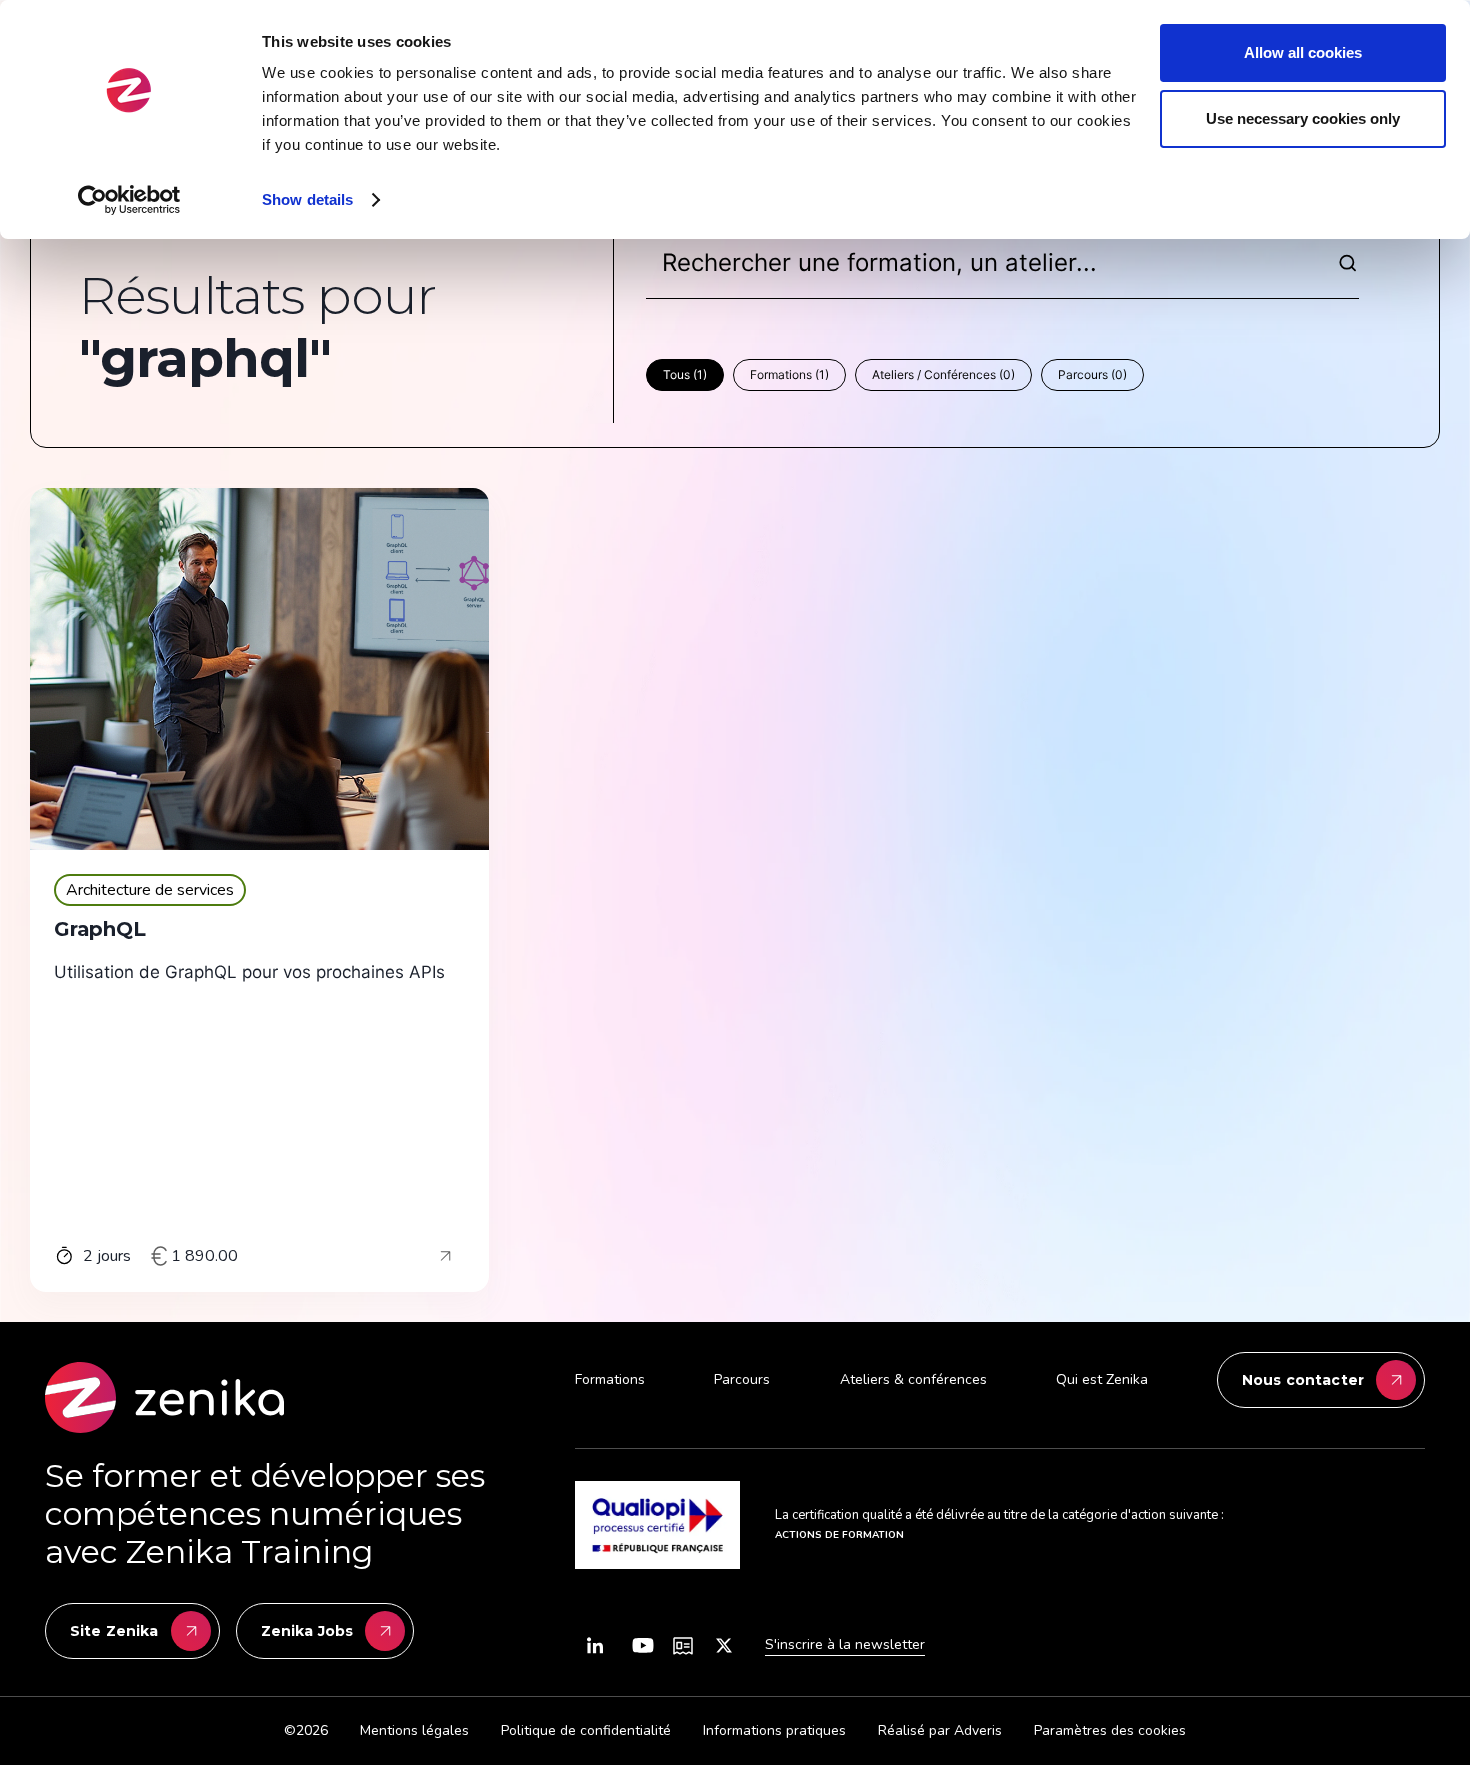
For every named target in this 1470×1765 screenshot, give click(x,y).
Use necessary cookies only (1303, 118)
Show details (307, 199)
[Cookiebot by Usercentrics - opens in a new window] (129, 200)
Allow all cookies (1303, 52)
